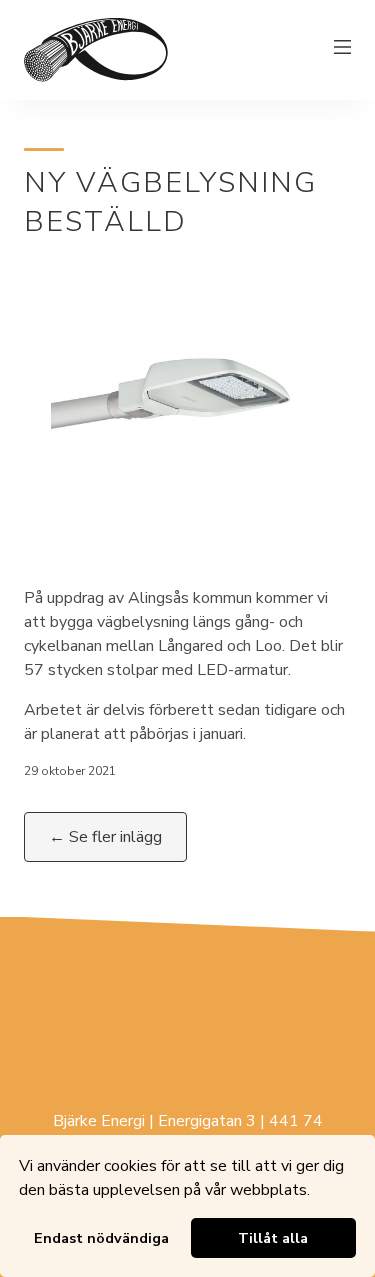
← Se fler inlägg (105, 837)
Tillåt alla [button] (273, 1238)
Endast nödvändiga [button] (101, 1238)
